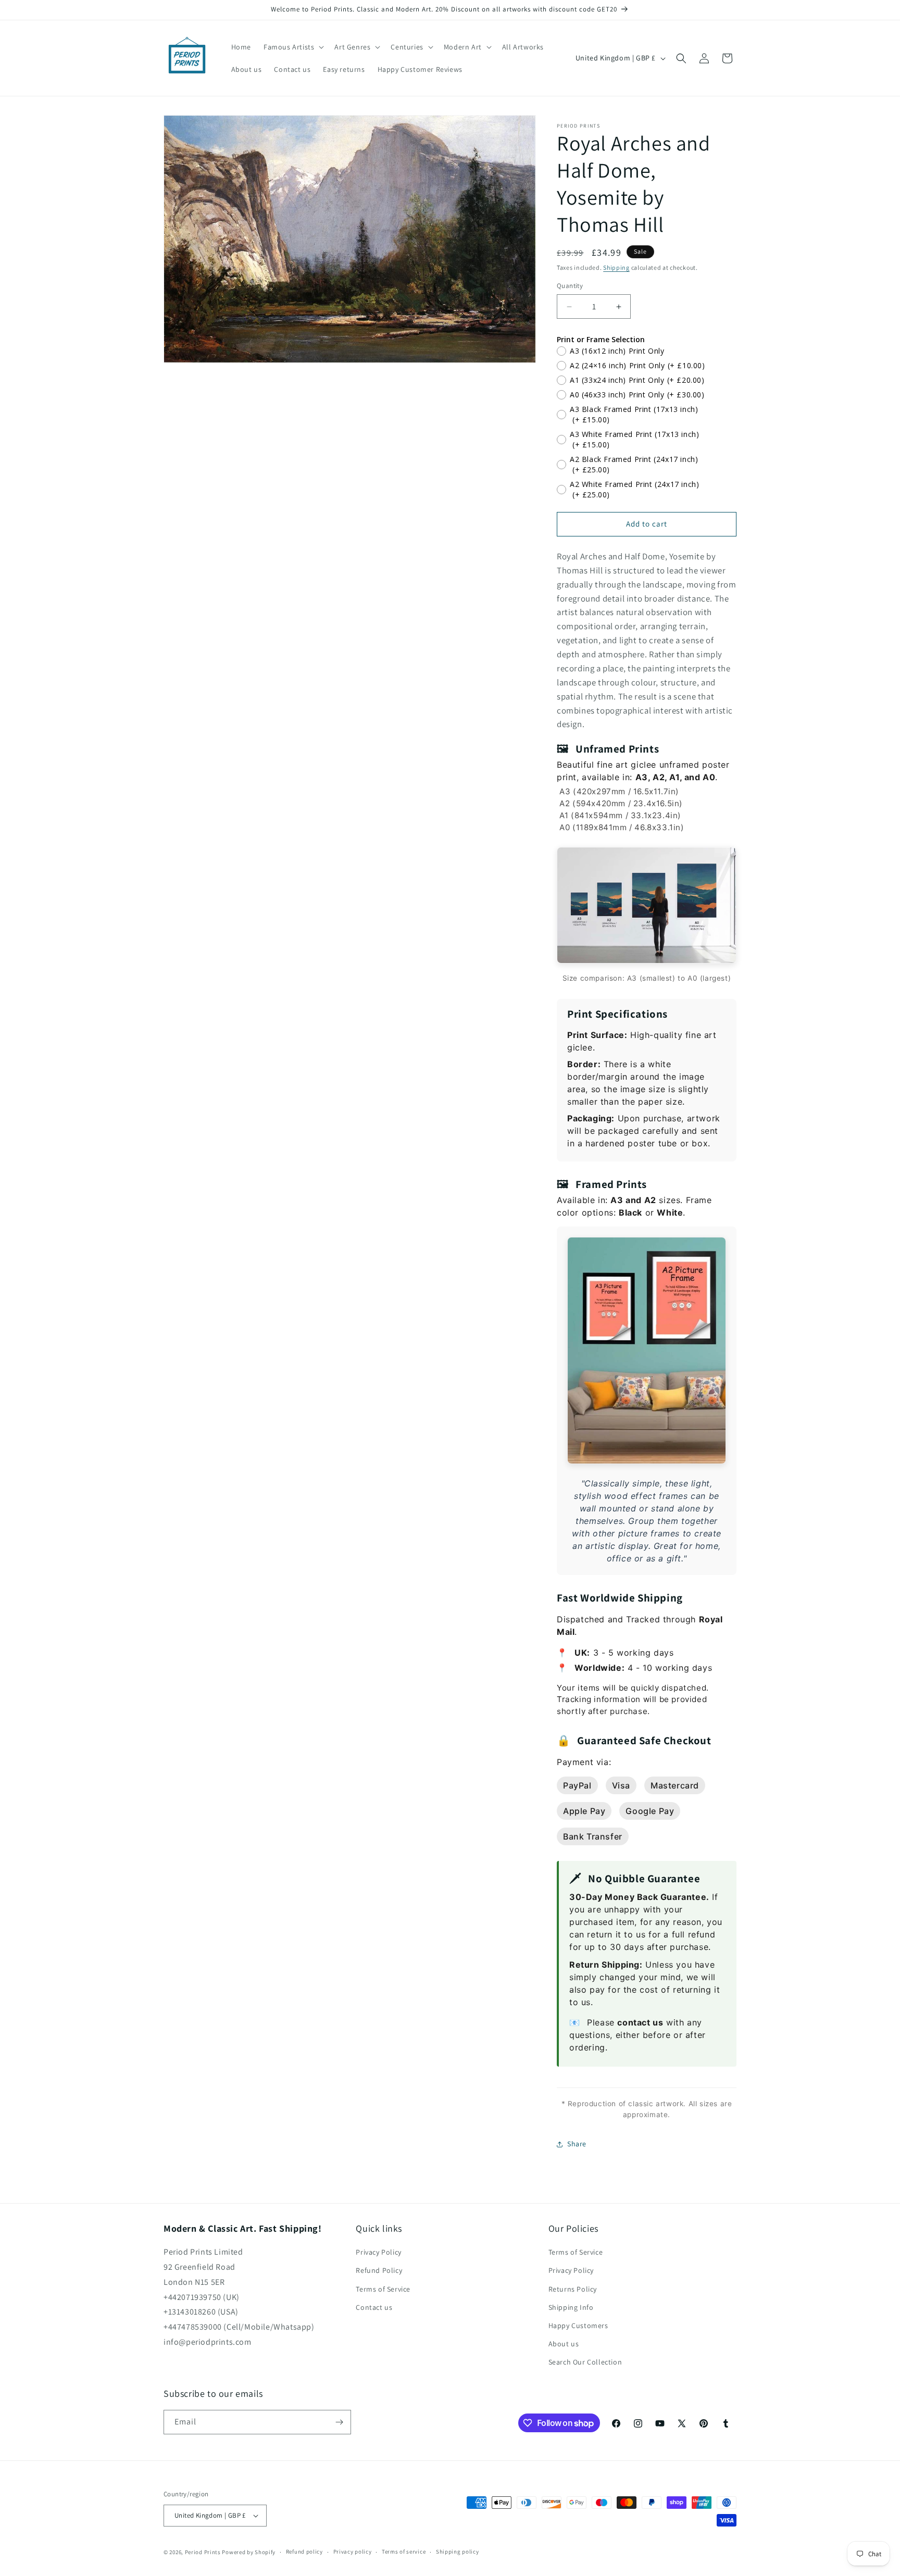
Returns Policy (573, 2289)
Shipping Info (571, 2307)
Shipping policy (458, 2552)
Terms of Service (383, 2289)
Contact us (374, 2307)
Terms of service (404, 2552)
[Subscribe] (339, 2422)
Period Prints (203, 2552)
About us (564, 2344)
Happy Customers (578, 2325)
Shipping (616, 267)
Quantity (570, 286)
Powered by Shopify (249, 2552)
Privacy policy (353, 2552)
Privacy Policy (378, 2252)
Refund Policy (379, 2271)
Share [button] (577, 2144)
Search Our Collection (585, 2362)
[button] (293, 47)
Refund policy (304, 2552)
